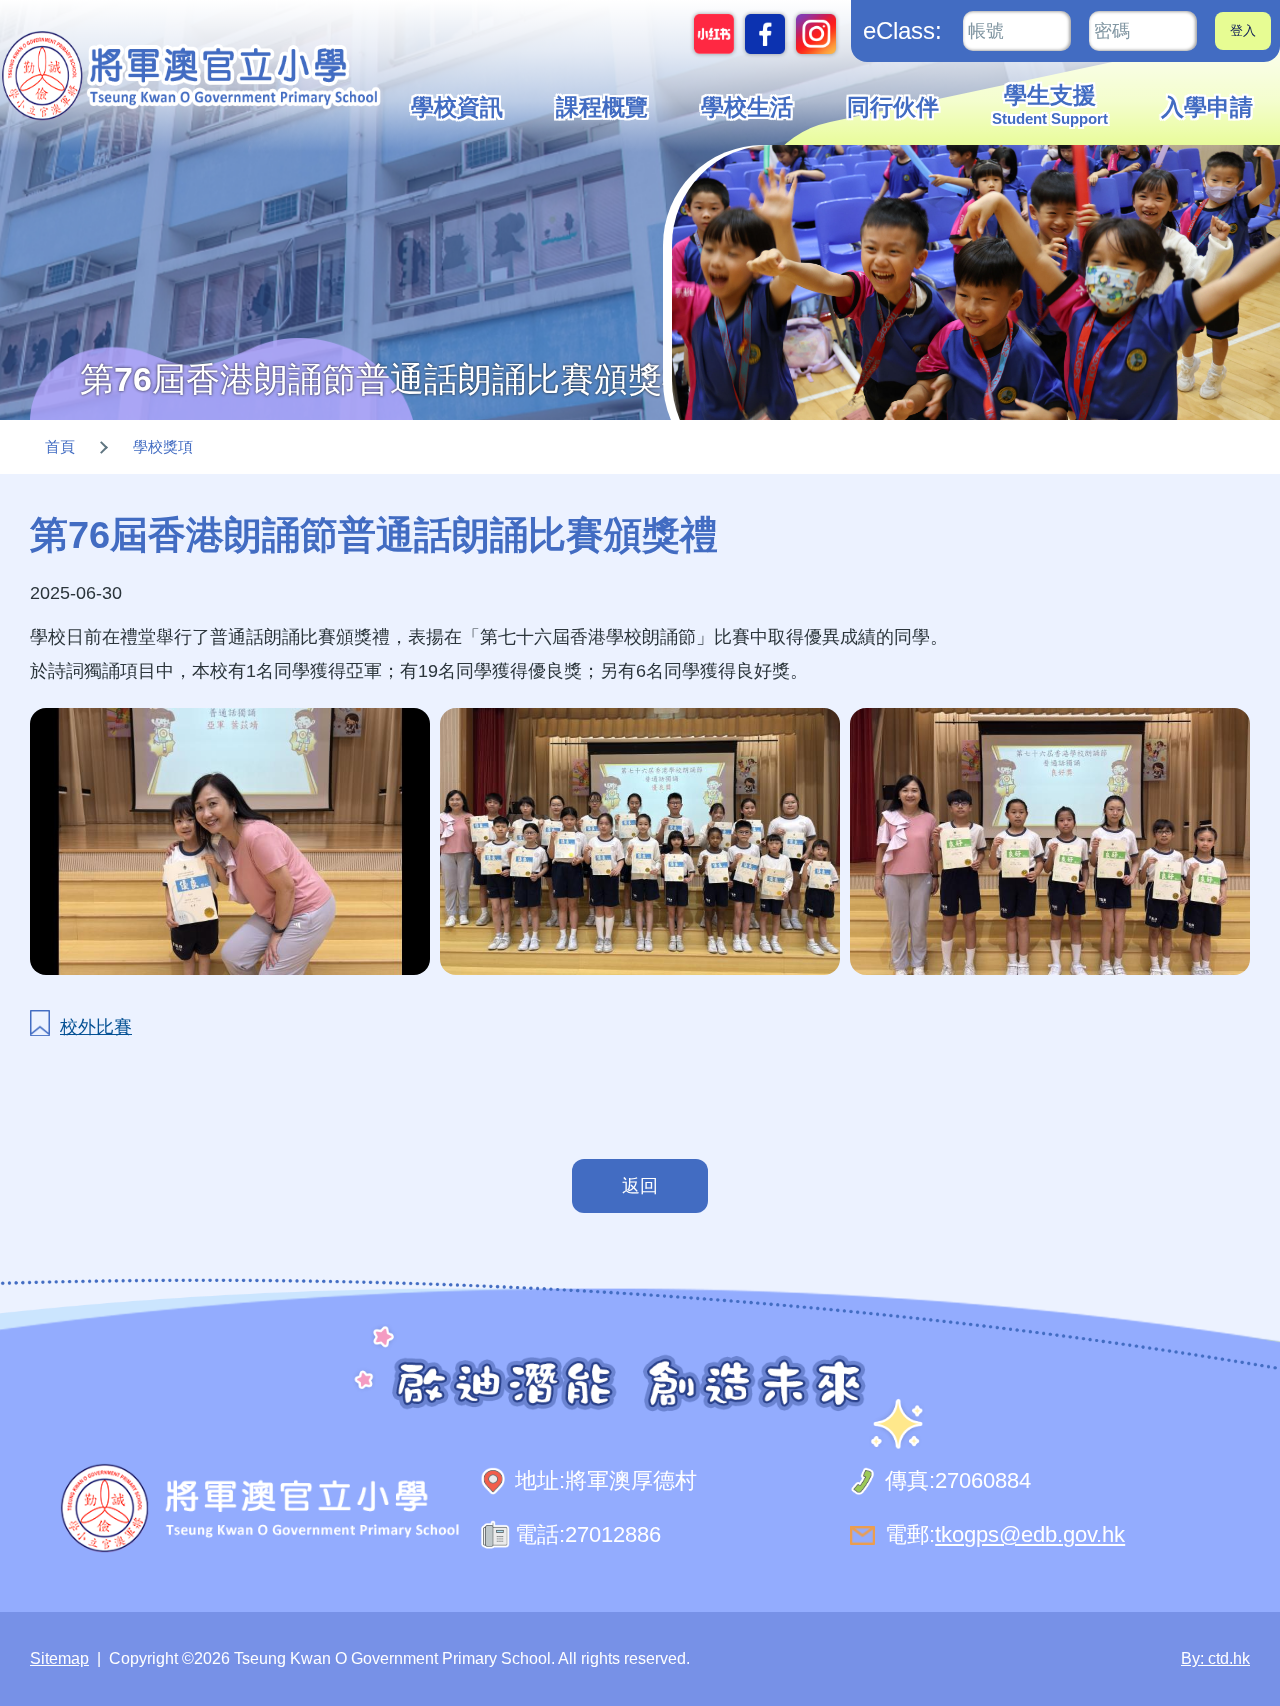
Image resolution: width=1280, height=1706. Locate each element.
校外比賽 (96, 1027)
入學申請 (1207, 107)
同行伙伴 (893, 107)
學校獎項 (163, 446)
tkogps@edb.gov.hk (1030, 1534)
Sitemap (59, 1658)
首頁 (60, 446)
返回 (640, 1186)
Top (1229, 1623)
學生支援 (1050, 105)
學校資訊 (457, 107)
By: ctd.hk (1215, 1658)
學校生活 (747, 107)
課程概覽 (602, 107)
